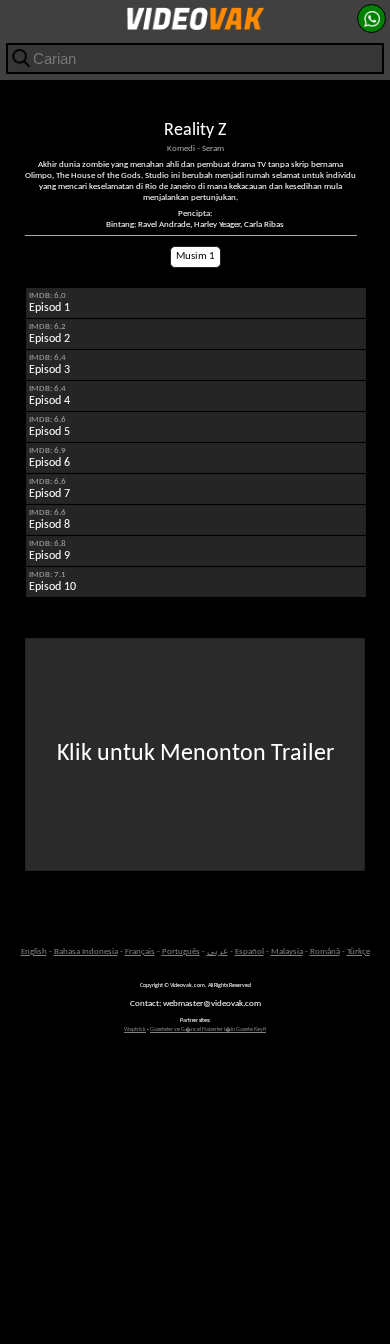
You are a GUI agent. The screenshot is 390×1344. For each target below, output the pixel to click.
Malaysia (287, 951)
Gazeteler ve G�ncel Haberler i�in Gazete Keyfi (208, 1029)
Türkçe (358, 951)
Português (181, 951)
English (34, 951)
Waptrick (135, 1029)
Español (249, 951)
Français (140, 951)
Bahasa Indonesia (86, 951)
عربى (217, 951)
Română (325, 951)
